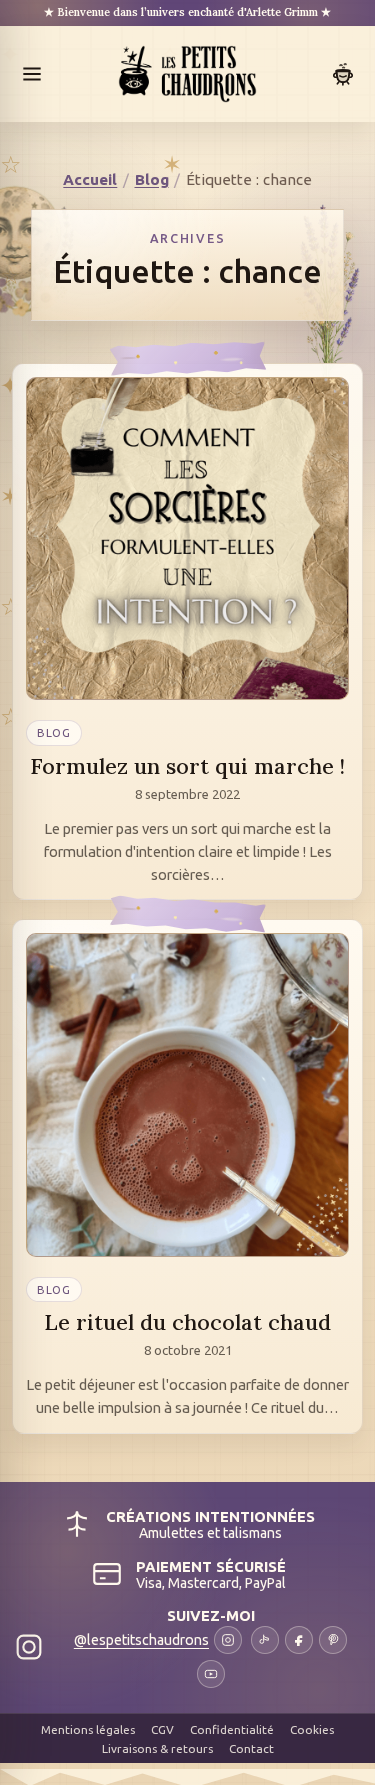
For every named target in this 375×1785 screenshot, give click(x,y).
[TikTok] (265, 1640)
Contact (251, 1748)
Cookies (312, 1729)
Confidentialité (232, 1729)
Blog (152, 179)
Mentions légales (88, 1729)
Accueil (90, 179)
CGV (162, 1729)
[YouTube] (211, 1674)
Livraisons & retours (157, 1748)
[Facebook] (299, 1640)
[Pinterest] (333, 1640)
